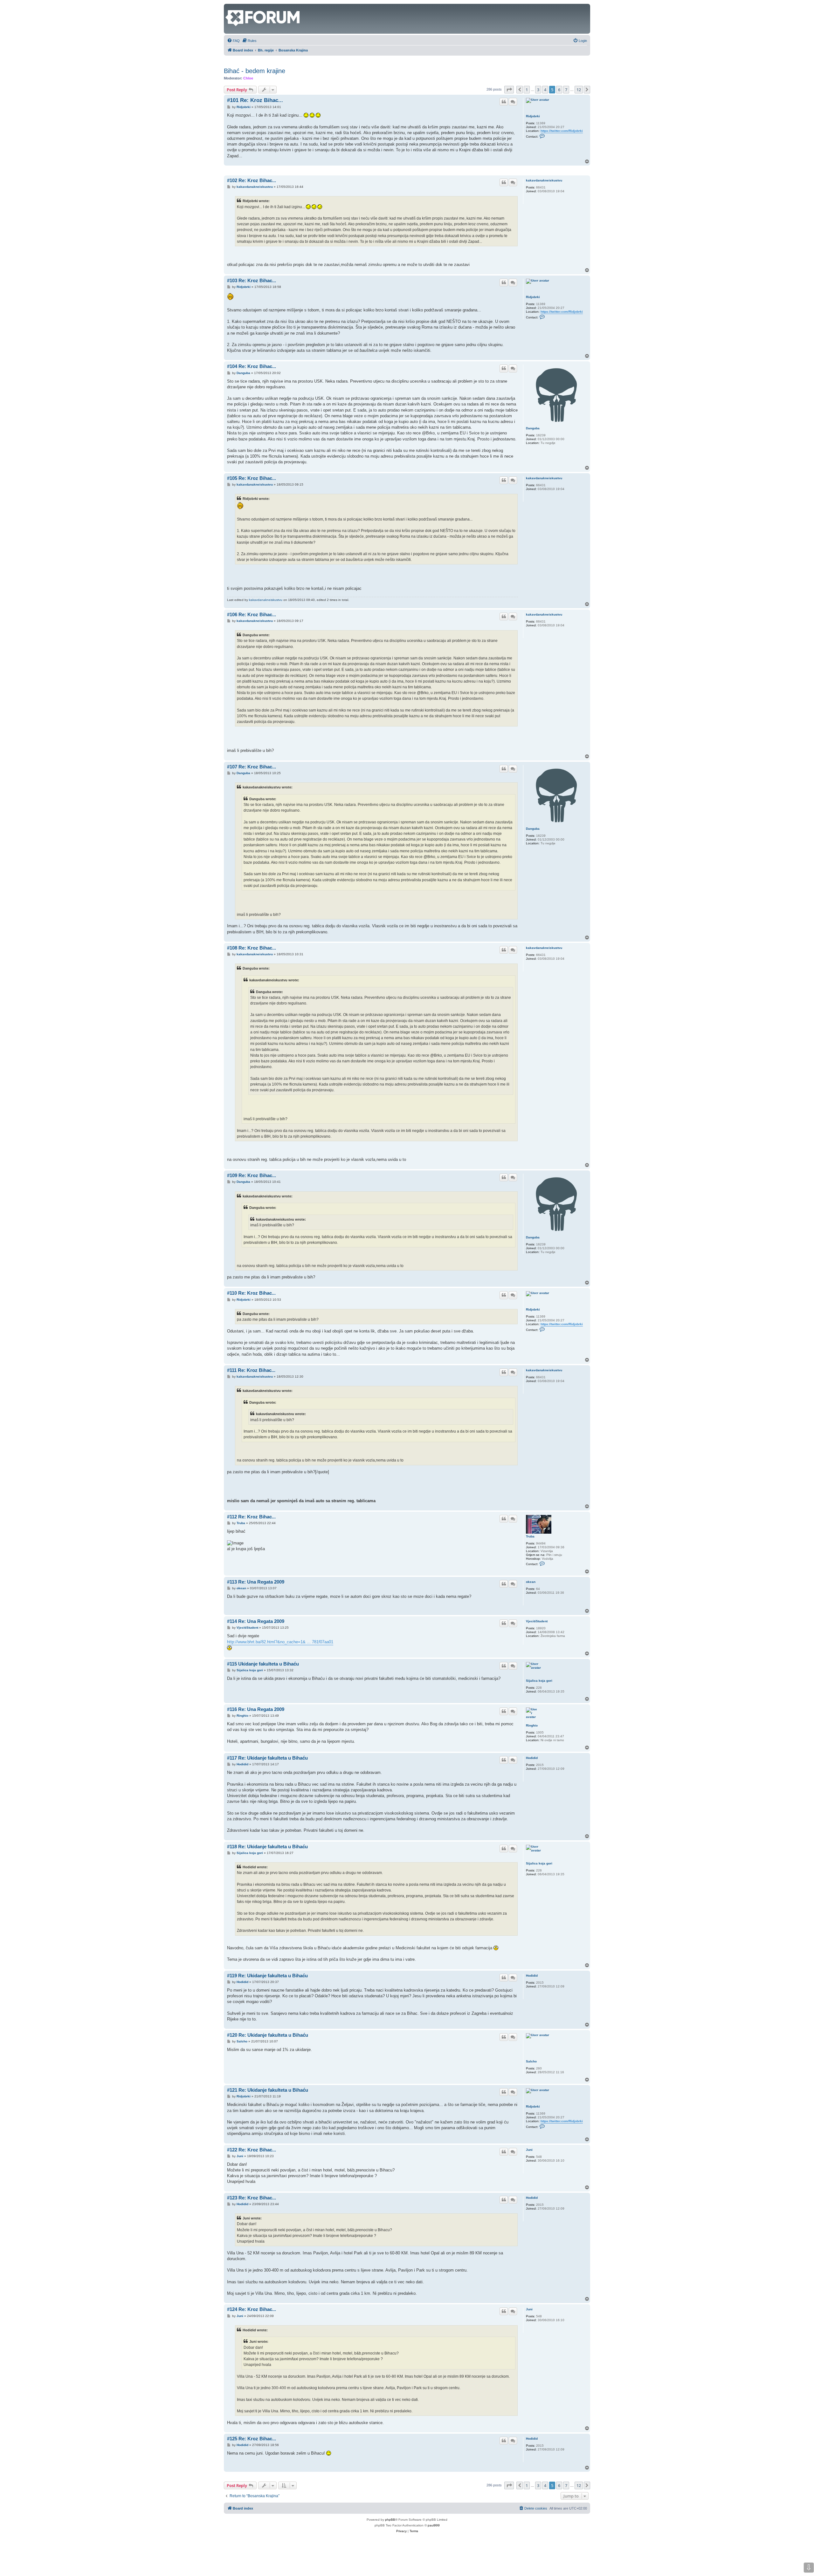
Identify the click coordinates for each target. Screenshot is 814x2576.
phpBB (390, 2520)
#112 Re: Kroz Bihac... (251, 1517)
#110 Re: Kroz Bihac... (251, 1293)
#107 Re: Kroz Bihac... (252, 767)
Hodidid (532, 1758)
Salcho (531, 2061)
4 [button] (545, 90)
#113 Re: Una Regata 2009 (256, 1582)
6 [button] (559, 90)
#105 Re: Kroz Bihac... (252, 478)
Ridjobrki (533, 116)
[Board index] (229, 7)
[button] (509, 90)
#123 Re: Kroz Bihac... (252, 2198)
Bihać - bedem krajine (255, 71)
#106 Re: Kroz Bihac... (252, 614)
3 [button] (538, 90)
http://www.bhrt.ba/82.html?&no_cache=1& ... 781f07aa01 (280, 1642)
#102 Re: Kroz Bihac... (252, 180)
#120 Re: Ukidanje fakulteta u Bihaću (268, 2035)
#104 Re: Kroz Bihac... (252, 366)
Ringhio (532, 1725)
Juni (529, 2150)
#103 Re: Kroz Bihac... (252, 280)
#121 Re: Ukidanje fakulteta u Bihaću (268, 2090)
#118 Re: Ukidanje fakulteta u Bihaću (267, 1847)
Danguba (533, 428)
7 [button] (566, 90)
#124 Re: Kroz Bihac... (252, 2309)
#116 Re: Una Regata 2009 (256, 1709)
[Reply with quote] (504, 102)
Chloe (248, 78)
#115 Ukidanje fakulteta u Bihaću (263, 1664)
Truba (530, 1536)
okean (531, 1582)
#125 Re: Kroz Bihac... (252, 2439)
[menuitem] (233, 41)
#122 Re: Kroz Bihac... (252, 2150)
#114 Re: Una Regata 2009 (256, 1621)
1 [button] (527, 90)
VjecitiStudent (537, 1621)
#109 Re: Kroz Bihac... (252, 1175)
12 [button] (579, 90)
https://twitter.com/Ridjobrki (562, 131)
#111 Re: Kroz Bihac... (251, 1370)
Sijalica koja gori (539, 1681)
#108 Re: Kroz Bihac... (252, 948)
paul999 (434, 2525)
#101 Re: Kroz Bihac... (255, 100)
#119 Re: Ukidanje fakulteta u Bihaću (267, 1976)
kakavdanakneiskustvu (544, 180)
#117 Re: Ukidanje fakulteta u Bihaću (267, 1758)
